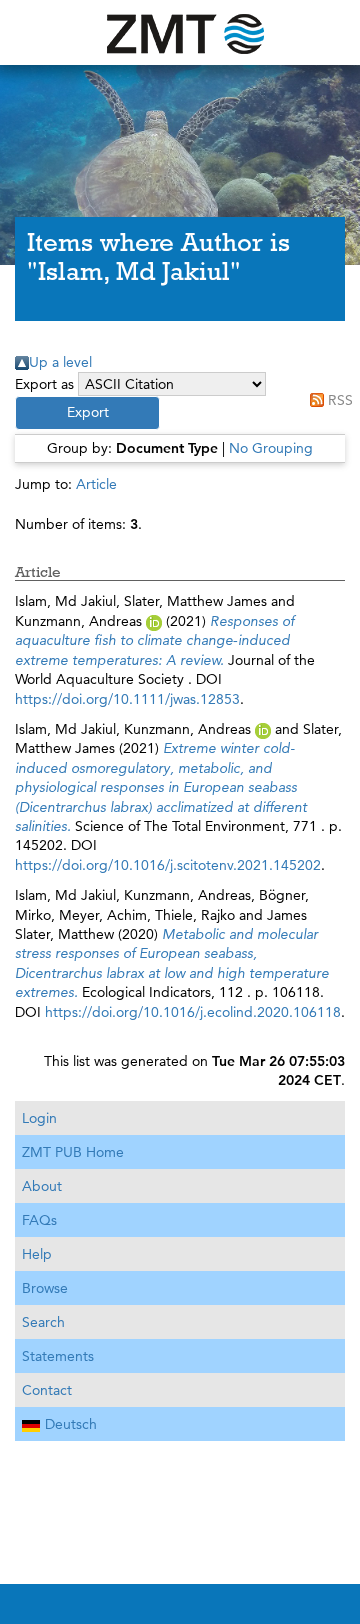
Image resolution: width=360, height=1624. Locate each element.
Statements (58, 1356)
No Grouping (271, 448)
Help (37, 1254)
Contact (47, 1390)
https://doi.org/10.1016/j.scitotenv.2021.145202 (168, 865)
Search (43, 1322)
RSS (340, 400)
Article (96, 484)
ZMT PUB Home (73, 1152)
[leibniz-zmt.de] (180, 32)
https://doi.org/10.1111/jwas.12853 (127, 699)
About (42, 1186)
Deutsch (71, 1424)
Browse (45, 1288)
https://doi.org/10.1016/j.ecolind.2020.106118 (193, 1012)
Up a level (60, 362)
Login (39, 1118)
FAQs (39, 1220)
